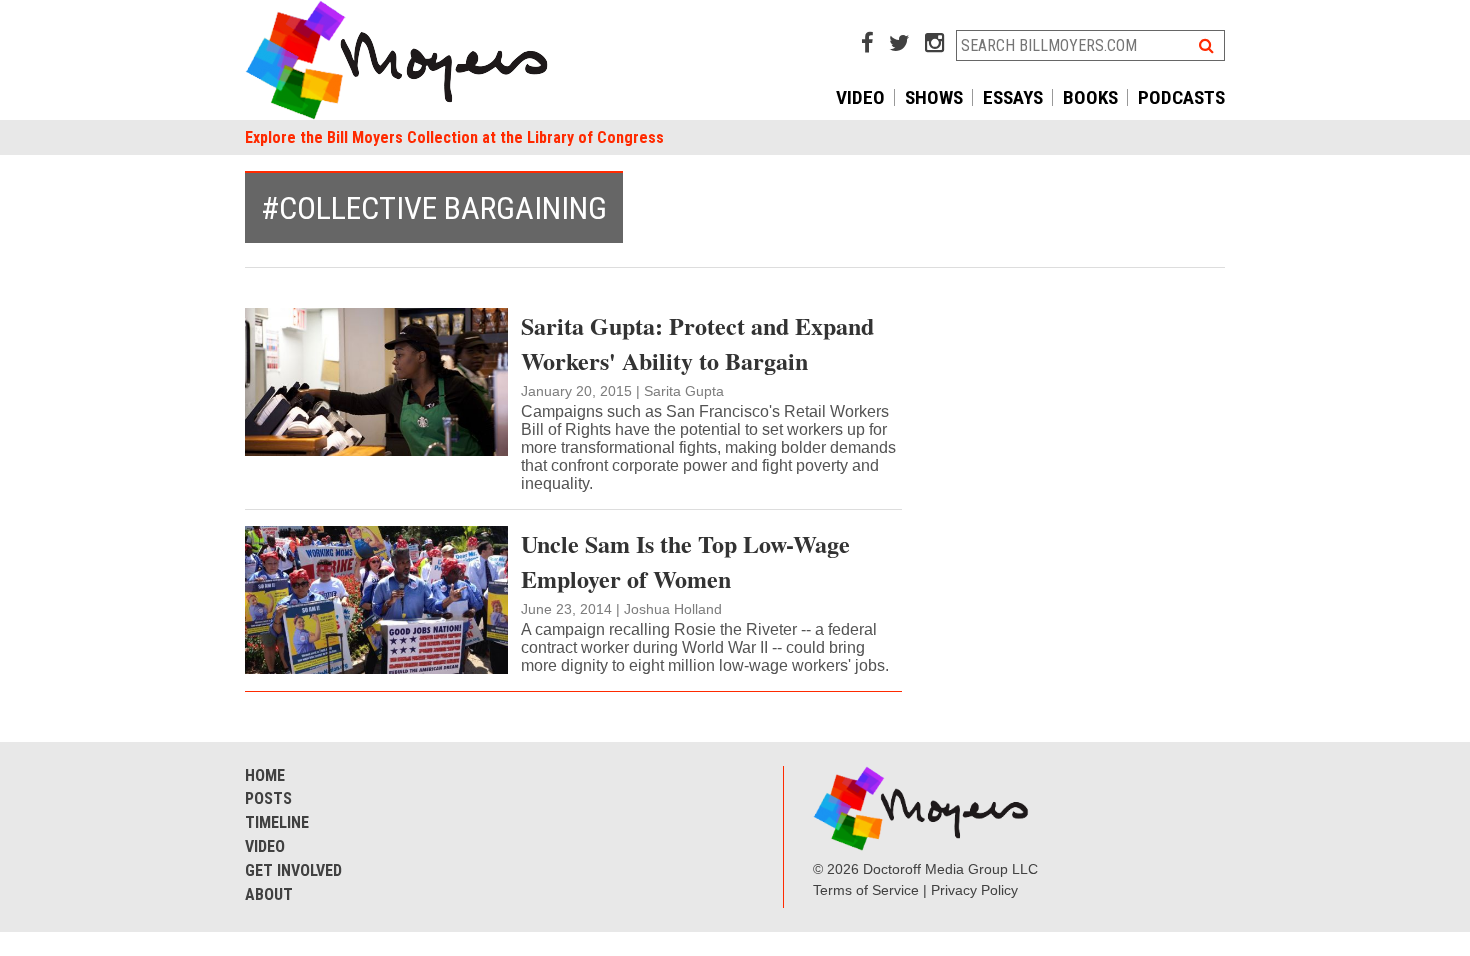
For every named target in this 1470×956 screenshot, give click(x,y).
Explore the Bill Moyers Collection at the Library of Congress (454, 137)
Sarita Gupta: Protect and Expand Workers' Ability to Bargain (697, 343)
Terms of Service (866, 890)
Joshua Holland (673, 609)
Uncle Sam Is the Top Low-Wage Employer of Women (685, 561)
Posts (268, 798)
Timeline (277, 822)
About (269, 894)
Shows (934, 97)
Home (265, 775)
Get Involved (293, 870)
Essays (1013, 97)
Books (1090, 97)
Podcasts (1181, 97)
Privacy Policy (974, 890)
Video (860, 97)
